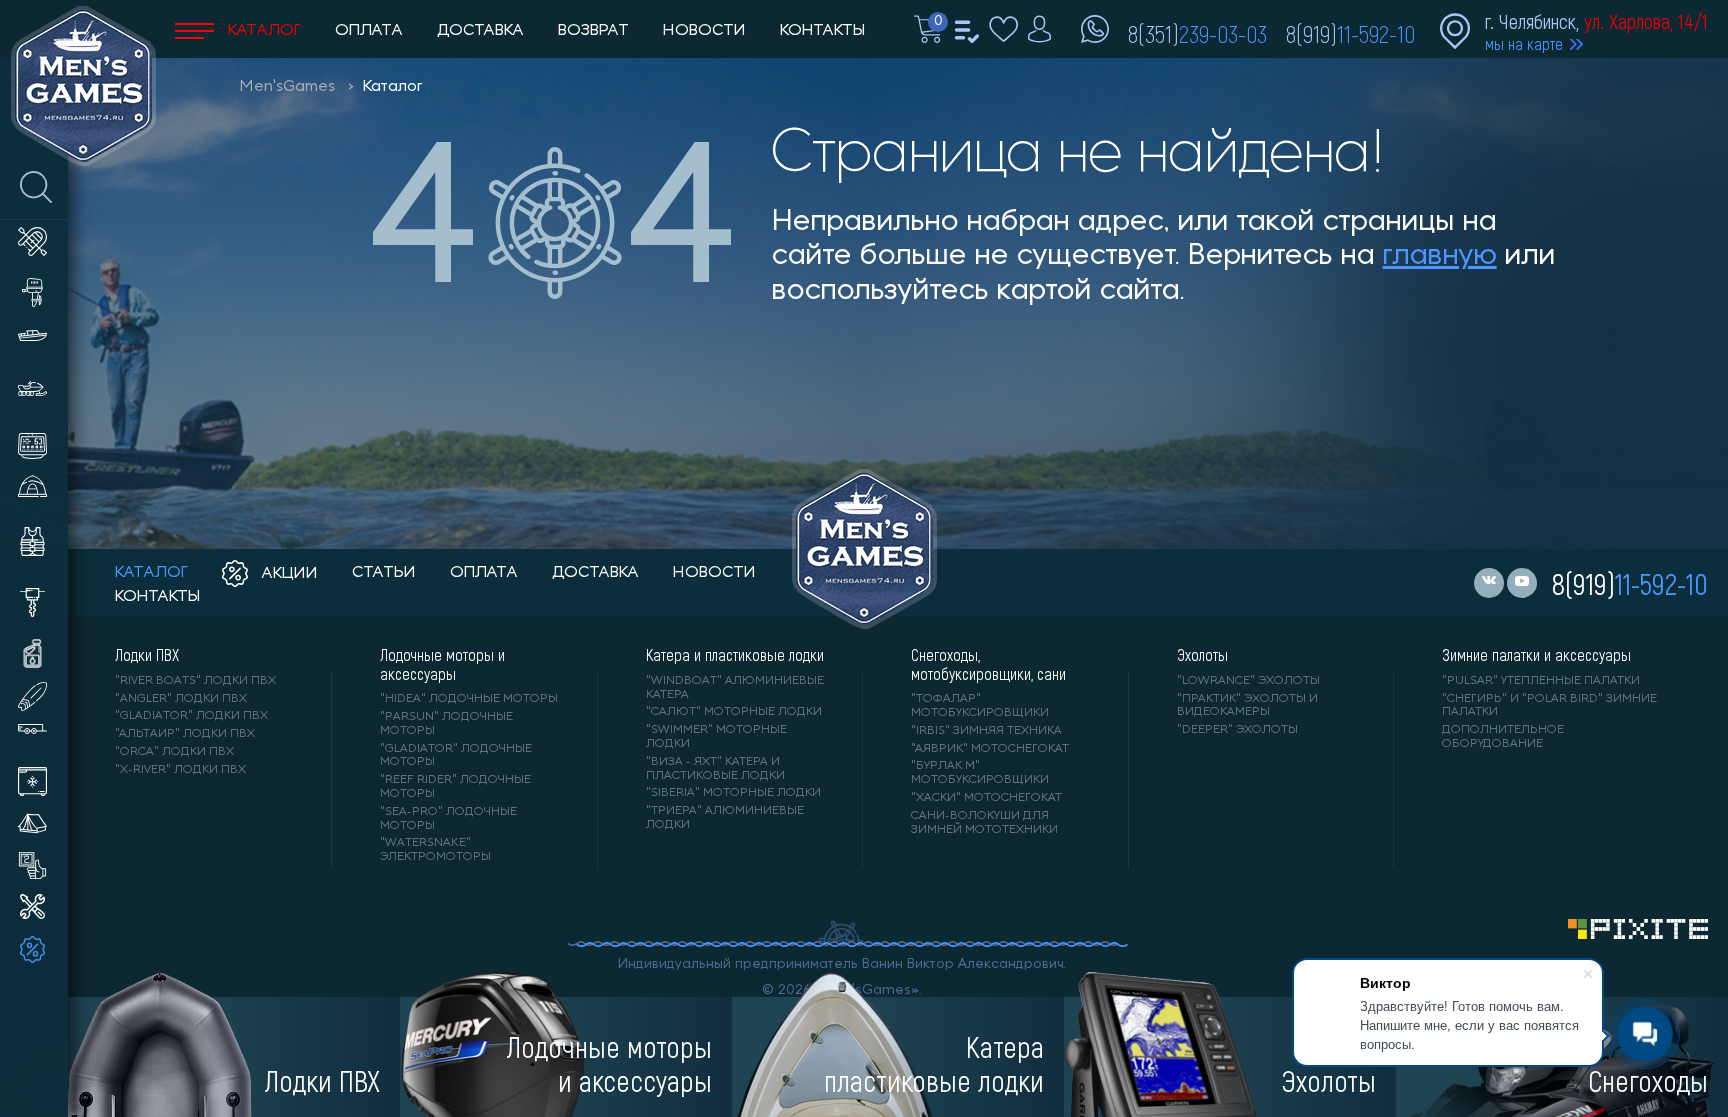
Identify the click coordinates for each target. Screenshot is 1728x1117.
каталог (151, 573)
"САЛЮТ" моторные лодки (734, 712)
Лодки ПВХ (147, 655)
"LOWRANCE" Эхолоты (1248, 681)
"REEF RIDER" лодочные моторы (455, 787)
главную (1440, 256)
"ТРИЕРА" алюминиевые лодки (725, 818)
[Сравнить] (968, 39)
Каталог (262, 31)
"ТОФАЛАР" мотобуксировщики (980, 706)
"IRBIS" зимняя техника (986, 731)
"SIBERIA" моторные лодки (733, 793)
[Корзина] (931, 39)
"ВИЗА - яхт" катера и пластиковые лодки (715, 769)
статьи (384, 573)
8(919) (1350, 33)
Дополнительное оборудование (1503, 737)
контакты (157, 597)
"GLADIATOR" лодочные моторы (456, 756)
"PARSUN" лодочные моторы (446, 724)
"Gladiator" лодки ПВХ (191, 716)
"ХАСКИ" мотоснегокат (986, 798)
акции (288, 574)
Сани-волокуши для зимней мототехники (984, 823)
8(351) (1197, 33)
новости (714, 573)
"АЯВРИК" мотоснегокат (990, 749)
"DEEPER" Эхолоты (1237, 730)
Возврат (593, 31)
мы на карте (1524, 43)
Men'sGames (287, 87)
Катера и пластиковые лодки (735, 655)
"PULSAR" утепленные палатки (1541, 681)
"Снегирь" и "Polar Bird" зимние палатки (1549, 706)
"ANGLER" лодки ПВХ (181, 699)
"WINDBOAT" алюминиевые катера (735, 688)
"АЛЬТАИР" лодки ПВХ (185, 734)
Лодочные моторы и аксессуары (442, 664)
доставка (595, 573)
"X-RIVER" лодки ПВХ (180, 770)
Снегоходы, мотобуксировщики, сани (988, 664)
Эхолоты (1202, 655)
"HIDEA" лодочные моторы (469, 699)
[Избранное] (1006, 39)
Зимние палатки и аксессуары (1536, 655)
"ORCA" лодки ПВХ (174, 752)
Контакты (822, 31)
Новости (704, 31)
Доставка (480, 31)
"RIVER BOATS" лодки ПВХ (195, 681)
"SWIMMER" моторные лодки (716, 737)
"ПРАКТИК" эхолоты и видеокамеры (1247, 706)
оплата (484, 573)
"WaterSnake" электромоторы (435, 850)
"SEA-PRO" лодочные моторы (448, 819)
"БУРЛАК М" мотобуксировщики (980, 773)
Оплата (369, 31)
